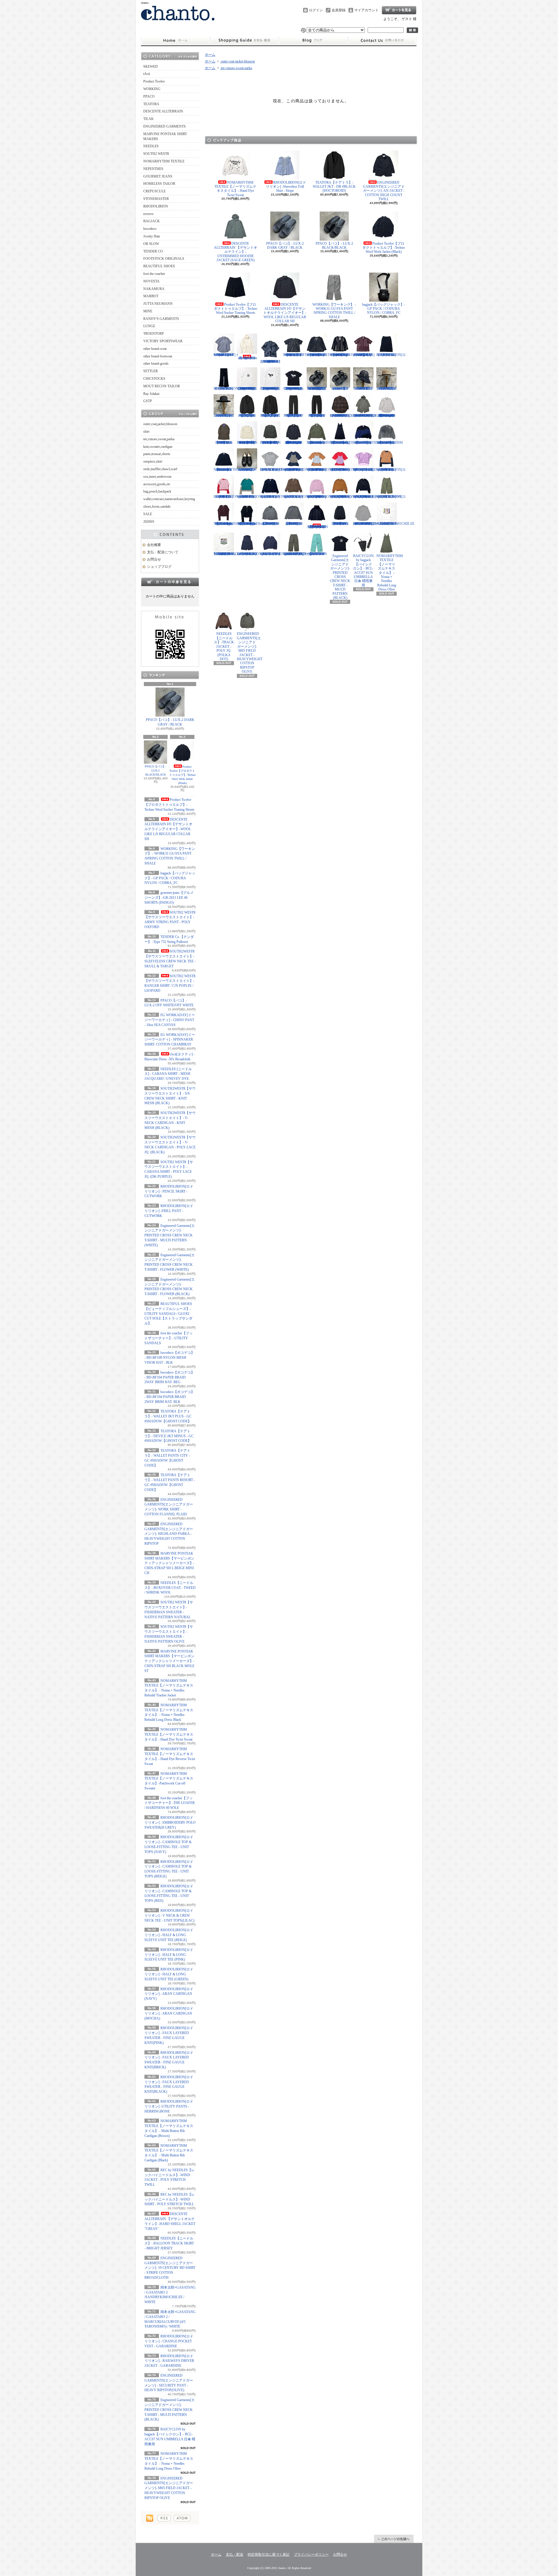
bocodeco (150, 229)
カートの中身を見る (170, 582)
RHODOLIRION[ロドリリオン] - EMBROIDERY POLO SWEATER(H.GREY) (170, 1823)
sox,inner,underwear (157, 477)
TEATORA (151, 104)
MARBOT (151, 296)
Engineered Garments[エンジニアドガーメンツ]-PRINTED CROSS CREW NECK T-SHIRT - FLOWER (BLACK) (294, 389)
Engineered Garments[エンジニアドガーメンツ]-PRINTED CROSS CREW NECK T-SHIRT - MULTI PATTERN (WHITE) (170, 1235)
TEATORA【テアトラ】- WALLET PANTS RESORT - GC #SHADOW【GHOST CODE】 (317, 416)
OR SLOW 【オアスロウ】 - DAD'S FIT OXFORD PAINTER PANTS (317, 554)
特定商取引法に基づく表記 (269, 2554)
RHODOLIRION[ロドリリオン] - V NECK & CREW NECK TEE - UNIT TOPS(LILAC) (169, 1916)
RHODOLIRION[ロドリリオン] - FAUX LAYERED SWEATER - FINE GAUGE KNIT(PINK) (321, 497)
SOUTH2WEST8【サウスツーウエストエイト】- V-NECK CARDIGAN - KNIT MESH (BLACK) (319, 355)
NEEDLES (151, 146)
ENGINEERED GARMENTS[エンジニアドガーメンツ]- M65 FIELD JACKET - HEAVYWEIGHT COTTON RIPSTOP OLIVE (169, 2488)
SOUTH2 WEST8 (156, 154)
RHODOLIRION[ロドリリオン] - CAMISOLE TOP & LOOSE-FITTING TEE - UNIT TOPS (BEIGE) (321, 470)
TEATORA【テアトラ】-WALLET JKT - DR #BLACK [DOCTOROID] (334, 187)
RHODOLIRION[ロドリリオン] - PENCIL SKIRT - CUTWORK (169, 1191)
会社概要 (154, 545)
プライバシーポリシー (311, 2554)
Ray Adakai (151, 394)
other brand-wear (155, 349)
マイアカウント (366, 10)
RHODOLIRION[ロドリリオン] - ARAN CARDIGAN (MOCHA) (169, 2013)
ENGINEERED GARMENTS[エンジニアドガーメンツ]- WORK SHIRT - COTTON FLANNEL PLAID (342, 416)
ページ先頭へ (394, 2539)
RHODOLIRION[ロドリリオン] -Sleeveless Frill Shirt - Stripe (286, 187)
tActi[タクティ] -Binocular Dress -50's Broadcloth (247, 358)
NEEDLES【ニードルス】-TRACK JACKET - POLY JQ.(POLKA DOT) (224, 646)
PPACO (149, 96)
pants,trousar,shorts (157, 454)
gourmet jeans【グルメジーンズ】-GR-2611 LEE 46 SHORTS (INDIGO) (169, 898)
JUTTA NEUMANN (158, 304)
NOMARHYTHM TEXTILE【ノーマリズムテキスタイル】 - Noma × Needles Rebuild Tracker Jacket (320, 443)
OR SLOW (151, 244)
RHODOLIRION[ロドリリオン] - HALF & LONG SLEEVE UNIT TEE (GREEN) (169, 1974)
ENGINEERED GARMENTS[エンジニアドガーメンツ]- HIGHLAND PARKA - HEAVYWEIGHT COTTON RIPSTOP (169, 1534)
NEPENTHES (153, 169)
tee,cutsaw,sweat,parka (159, 439)
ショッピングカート (399, 10)
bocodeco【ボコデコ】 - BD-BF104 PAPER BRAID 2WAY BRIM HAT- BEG (169, 1377)
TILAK (149, 119)
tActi (147, 74)
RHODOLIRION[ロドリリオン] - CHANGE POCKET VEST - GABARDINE (169, 2341)
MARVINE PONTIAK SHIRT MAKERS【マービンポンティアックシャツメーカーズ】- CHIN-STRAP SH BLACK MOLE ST (169, 1661)
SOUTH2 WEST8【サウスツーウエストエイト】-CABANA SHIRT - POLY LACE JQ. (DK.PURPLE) (364, 355)
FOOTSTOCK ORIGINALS (164, 259)
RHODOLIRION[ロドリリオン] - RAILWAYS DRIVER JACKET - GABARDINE (169, 2361)
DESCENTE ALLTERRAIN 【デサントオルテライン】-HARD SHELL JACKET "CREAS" (317, 527)
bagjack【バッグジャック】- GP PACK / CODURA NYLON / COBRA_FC (170, 878)
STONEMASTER (156, 199)
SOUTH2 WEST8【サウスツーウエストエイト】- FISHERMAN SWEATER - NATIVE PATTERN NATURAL (247, 443)
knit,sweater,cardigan (158, 447)
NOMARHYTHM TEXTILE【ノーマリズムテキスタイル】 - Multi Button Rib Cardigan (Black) (250, 524)
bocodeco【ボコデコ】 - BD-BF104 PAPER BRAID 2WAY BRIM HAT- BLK (169, 1397)
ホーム (175, 41)
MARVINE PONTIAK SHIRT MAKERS (165, 136)
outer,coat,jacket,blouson (160, 424)
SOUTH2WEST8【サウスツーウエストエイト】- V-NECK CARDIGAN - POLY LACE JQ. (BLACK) (342, 355)
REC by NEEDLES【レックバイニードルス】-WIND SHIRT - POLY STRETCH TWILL (170, 2199)
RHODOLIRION (156, 206)
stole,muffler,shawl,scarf (160, 469)
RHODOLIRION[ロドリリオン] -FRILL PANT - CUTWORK (169, 1211)
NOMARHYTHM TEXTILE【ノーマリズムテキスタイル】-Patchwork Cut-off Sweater (227, 470)
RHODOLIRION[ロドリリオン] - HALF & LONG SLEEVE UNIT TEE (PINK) (169, 1955)
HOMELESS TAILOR (159, 184)
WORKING (152, 89)
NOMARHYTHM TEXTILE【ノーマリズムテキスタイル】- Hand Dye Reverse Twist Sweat (390, 443)
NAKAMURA (154, 289)
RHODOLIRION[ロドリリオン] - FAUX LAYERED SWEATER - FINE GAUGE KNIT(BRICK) (345, 497)
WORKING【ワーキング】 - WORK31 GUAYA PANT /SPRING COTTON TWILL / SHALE (334, 311)
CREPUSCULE (154, 191)
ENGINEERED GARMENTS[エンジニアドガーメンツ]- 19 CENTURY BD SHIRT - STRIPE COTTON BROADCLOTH (170, 2268)
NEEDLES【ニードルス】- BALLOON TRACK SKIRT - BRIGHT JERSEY (169, 2243)
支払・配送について (244, 41)
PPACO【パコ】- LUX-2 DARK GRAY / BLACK (170, 722)
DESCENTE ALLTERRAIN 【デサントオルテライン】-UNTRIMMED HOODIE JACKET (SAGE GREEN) (236, 252)
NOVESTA (151, 281)
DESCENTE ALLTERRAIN (163, 111)
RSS (164, 2518)
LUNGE (149, 326)
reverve (148, 214)
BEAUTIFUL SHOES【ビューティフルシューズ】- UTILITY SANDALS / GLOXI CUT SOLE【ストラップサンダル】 (168, 1314)
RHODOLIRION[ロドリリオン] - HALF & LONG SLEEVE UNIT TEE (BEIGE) (169, 1935)
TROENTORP (154, 334)
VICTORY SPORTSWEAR (163, 341)
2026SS (149, 522)
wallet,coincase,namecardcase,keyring (169, 499)
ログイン (316, 10)
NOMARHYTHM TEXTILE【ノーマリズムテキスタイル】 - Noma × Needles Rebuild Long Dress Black (343, 443)
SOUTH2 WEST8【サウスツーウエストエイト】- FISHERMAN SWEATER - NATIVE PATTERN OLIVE (270, 443)
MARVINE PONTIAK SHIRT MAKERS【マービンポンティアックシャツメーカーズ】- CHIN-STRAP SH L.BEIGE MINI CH (169, 1563)
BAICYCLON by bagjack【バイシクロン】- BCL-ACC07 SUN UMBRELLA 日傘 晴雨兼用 (363, 571)
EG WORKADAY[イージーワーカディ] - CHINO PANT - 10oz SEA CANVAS (170, 1020)
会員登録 (339, 10)
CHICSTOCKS (154, 379)
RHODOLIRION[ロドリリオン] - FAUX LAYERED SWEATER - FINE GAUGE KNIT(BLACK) (368, 497)
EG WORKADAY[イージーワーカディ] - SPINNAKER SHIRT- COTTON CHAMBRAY (170, 1040)
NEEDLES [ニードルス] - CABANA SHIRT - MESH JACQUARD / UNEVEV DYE (168, 1074)
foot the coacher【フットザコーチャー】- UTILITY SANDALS (169, 1338)
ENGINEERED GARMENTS (164, 126)
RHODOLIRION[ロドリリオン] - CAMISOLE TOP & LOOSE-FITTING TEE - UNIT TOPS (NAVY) (298, 470)
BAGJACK (152, 221)
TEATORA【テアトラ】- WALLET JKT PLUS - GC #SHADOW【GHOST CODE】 (168, 1416)
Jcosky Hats (152, 236)
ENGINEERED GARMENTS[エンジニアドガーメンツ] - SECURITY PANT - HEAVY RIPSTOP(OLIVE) (297, 554)
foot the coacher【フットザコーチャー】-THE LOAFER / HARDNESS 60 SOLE (170, 1803)
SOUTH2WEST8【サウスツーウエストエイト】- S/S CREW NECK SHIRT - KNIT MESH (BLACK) (296, 355)
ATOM (182, 2518)
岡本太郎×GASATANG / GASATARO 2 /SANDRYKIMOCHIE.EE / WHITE (395, 524)
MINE (148, 311)
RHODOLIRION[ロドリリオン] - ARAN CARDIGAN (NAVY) (169, 1994)
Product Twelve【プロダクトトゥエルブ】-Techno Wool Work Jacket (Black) (182, 775)
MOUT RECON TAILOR (162, 386)
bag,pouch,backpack (157, 491)
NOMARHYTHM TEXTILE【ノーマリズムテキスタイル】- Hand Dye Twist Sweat (169, 1734)
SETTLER (151, 371)
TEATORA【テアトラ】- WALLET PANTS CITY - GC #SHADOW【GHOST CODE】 (294, 416)
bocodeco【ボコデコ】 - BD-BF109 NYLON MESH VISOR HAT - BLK (169, 1358)
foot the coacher (154, 274)
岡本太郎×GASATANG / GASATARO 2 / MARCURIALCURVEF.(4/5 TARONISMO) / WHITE (231, 554)
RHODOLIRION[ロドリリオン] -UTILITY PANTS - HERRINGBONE (169, 2106)
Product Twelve (154, 81)
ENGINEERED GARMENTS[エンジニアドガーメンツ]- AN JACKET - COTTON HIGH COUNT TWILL (384, 191)
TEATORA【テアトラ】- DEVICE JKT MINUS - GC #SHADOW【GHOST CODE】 (169, 1436)
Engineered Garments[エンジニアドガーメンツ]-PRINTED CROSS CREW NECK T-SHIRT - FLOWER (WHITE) (270, 389)
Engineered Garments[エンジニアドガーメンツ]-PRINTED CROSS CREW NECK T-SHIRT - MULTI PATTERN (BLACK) (170, 2410)
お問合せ (382, 41)
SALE (148, 514)
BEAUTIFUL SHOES (159, 266)
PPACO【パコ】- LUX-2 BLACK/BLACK (156, 770)
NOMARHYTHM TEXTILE (164, 161)
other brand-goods (156, 364)
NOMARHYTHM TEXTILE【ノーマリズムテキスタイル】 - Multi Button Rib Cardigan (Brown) (227, 524)
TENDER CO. (153, 251)
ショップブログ (313, 41)
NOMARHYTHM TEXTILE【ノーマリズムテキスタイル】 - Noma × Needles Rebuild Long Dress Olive (390, 573)
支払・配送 (235, 2554)
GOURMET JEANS (158, 176)
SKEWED (151, 67)
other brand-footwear (158, 356)
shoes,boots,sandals (157, 506)
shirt (146, 432)
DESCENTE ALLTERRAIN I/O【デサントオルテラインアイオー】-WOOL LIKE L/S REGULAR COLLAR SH (168, 829)
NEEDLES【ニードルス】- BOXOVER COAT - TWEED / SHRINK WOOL (170, 1588)
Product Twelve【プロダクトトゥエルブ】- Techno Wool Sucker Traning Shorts (169, 805)
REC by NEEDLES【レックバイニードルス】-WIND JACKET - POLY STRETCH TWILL (270, 524)
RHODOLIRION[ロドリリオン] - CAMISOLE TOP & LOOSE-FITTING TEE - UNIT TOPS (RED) (345, 470)
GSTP (148, 401)
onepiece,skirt (153, 461)
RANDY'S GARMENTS (161, 319)
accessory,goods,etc (157, 484)
